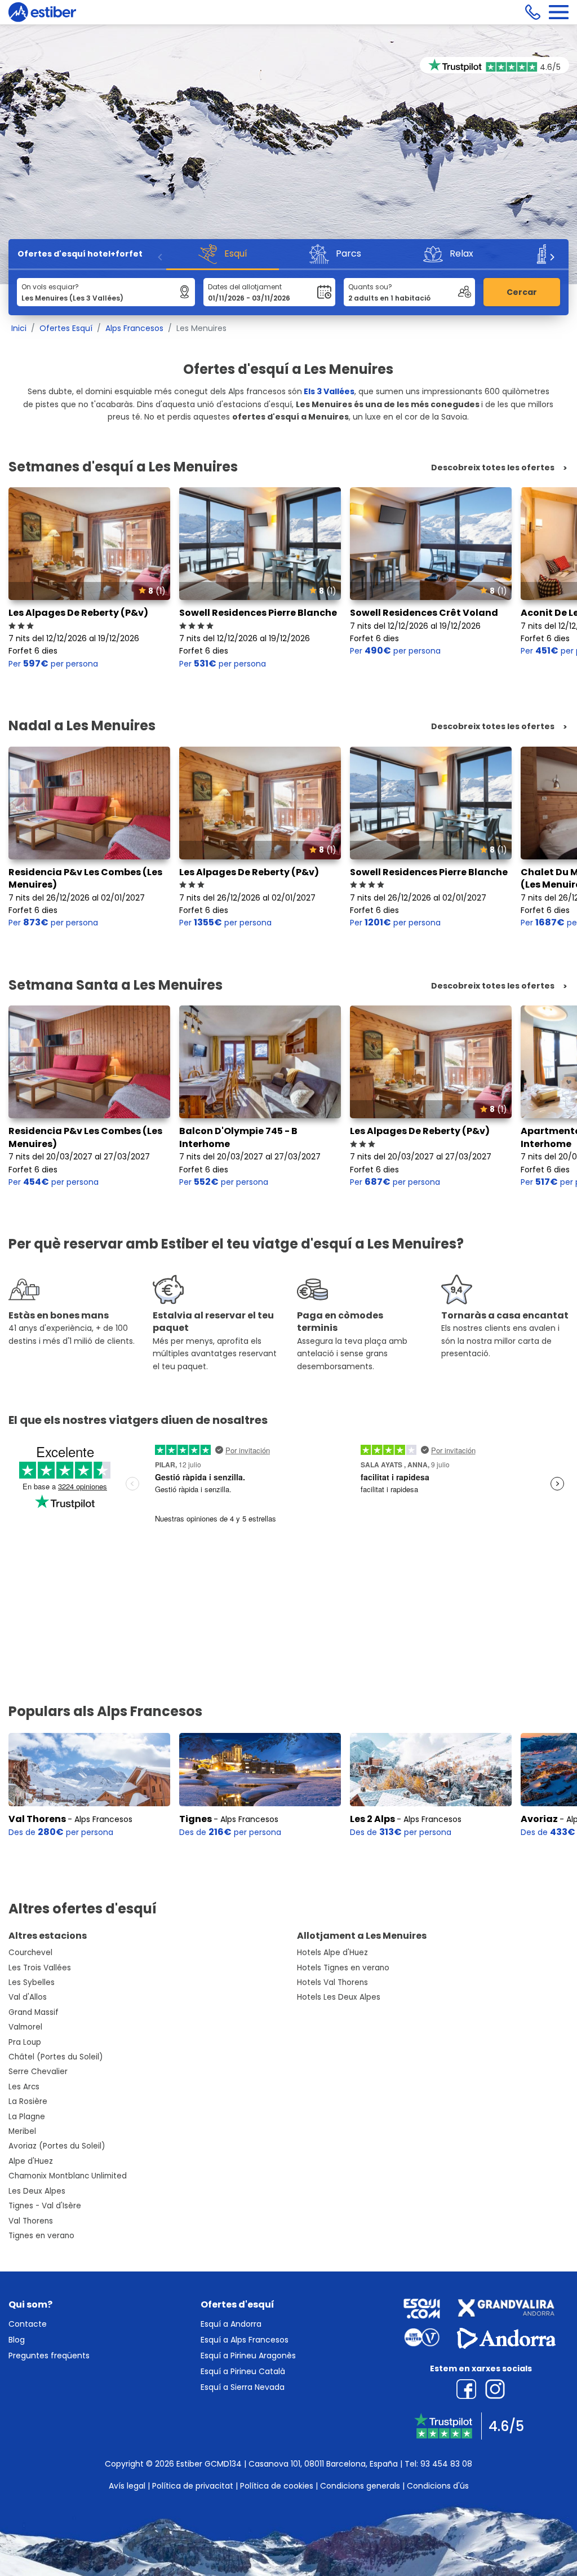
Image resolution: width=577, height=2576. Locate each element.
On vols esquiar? (50, 287)
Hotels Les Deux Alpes (339, 1997)
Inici (19, 328)
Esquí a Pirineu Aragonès (248, 2356)
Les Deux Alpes (37, 2191)
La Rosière (28, 2101)
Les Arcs (24, 2087)
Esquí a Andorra (231, 2324)
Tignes (196, 1819)
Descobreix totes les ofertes (493, 468)
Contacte (28, 2324)
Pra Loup (25, 2042)
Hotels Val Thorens (332, 1982)
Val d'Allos (28, 1997)
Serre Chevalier (38, 2072)
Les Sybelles (32, 1982)
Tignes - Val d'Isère (45, 2206)
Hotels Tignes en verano (343, 1968)
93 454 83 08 (446, 2464)
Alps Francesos (134, 328)
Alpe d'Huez (31, 2161)
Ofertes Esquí (66, 328)
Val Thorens (37, 1819)
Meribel (22, 2131)
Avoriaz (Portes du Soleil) (57, 2146)
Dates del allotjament (245, 287)
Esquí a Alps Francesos (245, 2340)
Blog (17, 2340)
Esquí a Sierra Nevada (243, 2387)
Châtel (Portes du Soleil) (56, 2057)
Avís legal (127, 2486)
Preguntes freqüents (49, 2356)
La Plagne (27, 2117)
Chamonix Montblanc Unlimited (68, 2176)
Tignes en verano (41, 2236)
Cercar (522, 292)
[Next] (552, 257)
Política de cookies (277, 2486)
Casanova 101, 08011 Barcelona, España (323, 2464)
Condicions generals (360, 2486)
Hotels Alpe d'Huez (332, 1953)
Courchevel (30, 1953)
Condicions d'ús (438, 2486)
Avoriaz (539, 1819)
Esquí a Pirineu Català (243, 2371)
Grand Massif (34, 2012)
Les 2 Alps (372, 1819)
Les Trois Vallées (40, 1968)
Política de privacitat (193, 2486)
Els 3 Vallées (329, 391)
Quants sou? (370, 287)
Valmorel (25, 2027)
